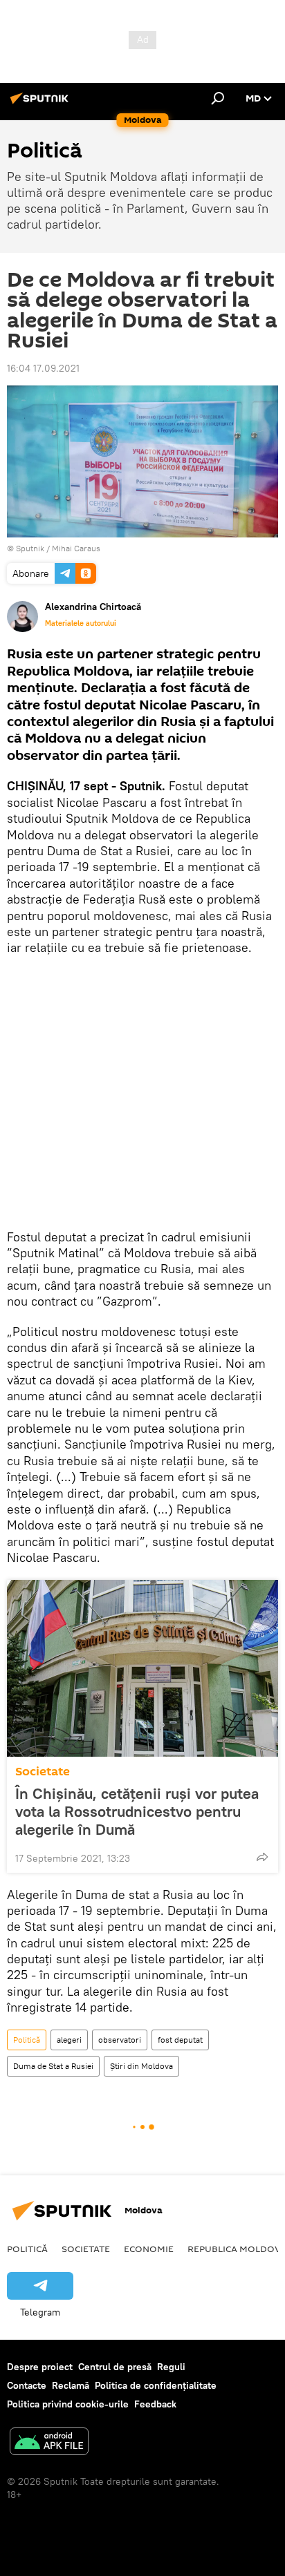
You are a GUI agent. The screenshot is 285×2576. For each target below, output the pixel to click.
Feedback (155, 2404)
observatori (120, 2040)
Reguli (171, 2367)
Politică (27, 2040)
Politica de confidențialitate (156, 2385)
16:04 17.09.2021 (43, 368)
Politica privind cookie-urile (68, 2404)
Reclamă (71, 2385)
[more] (262, 1857)
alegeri (69, 2040)
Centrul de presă (115, 2367)
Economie (149, 2249)
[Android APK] (49, 2443)
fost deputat (180, 2040)
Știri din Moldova (141, 2066)
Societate (43, 1772)
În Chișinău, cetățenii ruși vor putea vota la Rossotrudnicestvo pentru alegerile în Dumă (137, 1811)
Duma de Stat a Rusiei (53, 2066)
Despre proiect (40, 2367)
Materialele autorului (81, 623)
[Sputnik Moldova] (42, 104)
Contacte (27, 2385)
